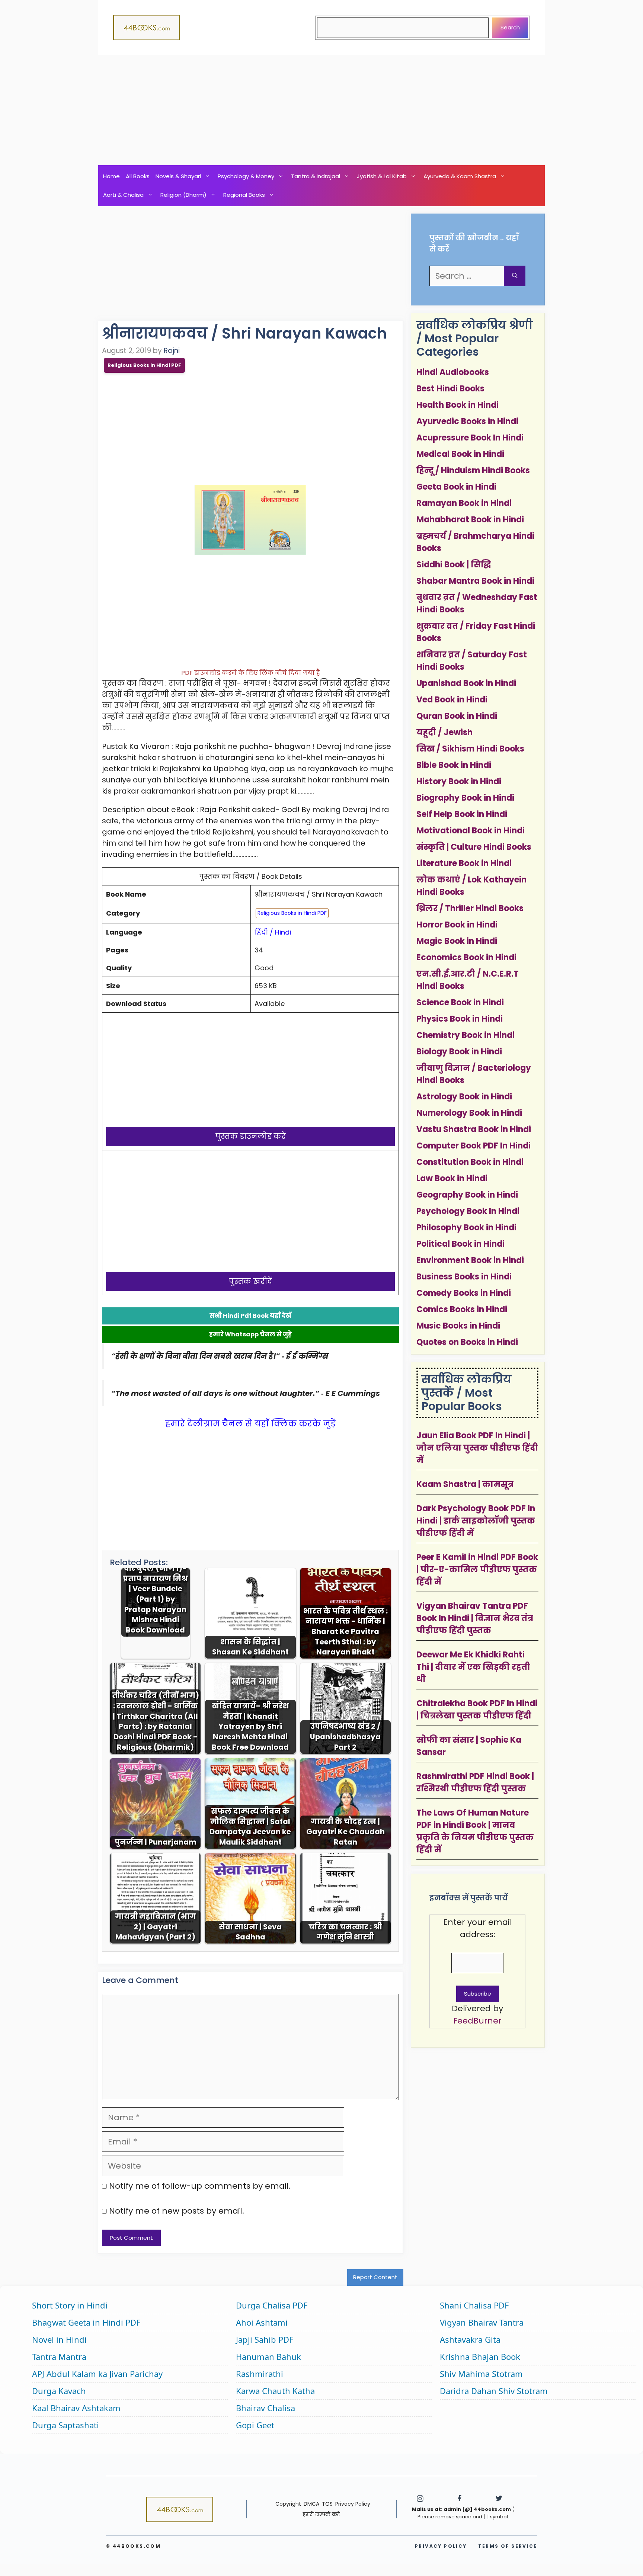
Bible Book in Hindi (454, 765)
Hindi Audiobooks (453, 372)
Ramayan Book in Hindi (464, 503)
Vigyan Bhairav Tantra (482, 2322)
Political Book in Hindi (460, 1244)
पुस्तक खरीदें (250, 1281)
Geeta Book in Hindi (456, 487)
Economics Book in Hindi (466, 957)
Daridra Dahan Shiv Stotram (494, 2391)
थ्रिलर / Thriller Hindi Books (470, 908)
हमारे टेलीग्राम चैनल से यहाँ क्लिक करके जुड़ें (250, 1424)
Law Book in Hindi (452, 1178)
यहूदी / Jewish (444, 732)
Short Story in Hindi (70, 2305)
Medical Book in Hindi (460, 454)
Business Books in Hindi (464, 1277)
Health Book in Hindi (458, 405)
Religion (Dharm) (183, 195)
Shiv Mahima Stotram (481, 2374)
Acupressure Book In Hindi (470, 438)
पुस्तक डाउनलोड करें (251, 1136)
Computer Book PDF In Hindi (474, 1146)
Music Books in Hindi (458, 1326)
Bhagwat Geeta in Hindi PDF (86, 2322)
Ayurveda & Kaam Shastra (460, 176)
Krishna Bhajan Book (480, 2356)
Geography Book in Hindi (467, 1195)
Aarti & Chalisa (123, 195)
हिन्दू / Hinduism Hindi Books (473, 470)
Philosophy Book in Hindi (466, 1228)
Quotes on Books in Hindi (467, 1342)
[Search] (515, 276)
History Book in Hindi (459, 781)
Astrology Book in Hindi (464, 1097)
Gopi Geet (255, 2425)
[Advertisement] (321, 110)
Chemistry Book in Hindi (466, 1035)
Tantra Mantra (59, 2356)
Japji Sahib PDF (265, 2339)
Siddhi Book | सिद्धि (454, 565)
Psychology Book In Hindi (468, 1211)
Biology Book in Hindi (459, 1052)
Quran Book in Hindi (457, 716)
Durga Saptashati (65, 2425)
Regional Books (244, 195)
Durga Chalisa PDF (272, 2305)
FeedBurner (477, 2021)
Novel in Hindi (59, 2339)
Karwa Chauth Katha (275, 2391)
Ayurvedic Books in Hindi (467, 421)
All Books (138, 176)
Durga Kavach (59, 2391)
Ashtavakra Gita (470, 2339)
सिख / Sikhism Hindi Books (470, 749)
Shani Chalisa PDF (474, 2305)
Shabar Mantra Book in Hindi (475, 581)
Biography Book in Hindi (465, 798)
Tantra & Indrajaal (316, 176)
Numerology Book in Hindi (469, 1113)
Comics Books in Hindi (462, 1309)
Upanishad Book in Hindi (466, 683)
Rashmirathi (260, 2374)
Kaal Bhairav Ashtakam (76, 2408)
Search (510, 27)
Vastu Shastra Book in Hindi (474, 1129)
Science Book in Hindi (460, 1002)
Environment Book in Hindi (470, 1260)
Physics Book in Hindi (460, 1019)
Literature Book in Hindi (464, 863)
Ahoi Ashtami (262, 2322)
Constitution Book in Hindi (470, 1162)
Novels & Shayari (178, 176)
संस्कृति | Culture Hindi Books (474, 847)
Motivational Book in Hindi (471, 831)
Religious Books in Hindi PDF (144, 365)
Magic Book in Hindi (457, 941)
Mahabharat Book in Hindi (470, 520)
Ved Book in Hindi (452, 700)
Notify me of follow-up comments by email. (200, 2186)
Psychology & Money (246, 176)
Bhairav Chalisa (265, 2408)
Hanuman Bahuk (268, 2356)
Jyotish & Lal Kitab (382, 176)
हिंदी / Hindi (273, 932)
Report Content (375, 2277)
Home (111, 176)
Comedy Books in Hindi (464, 1293)
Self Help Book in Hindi (462, 814)
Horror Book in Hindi (457, 925)
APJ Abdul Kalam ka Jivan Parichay (97, 2374)
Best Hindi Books (450, 389)
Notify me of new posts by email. (177, 2211)
